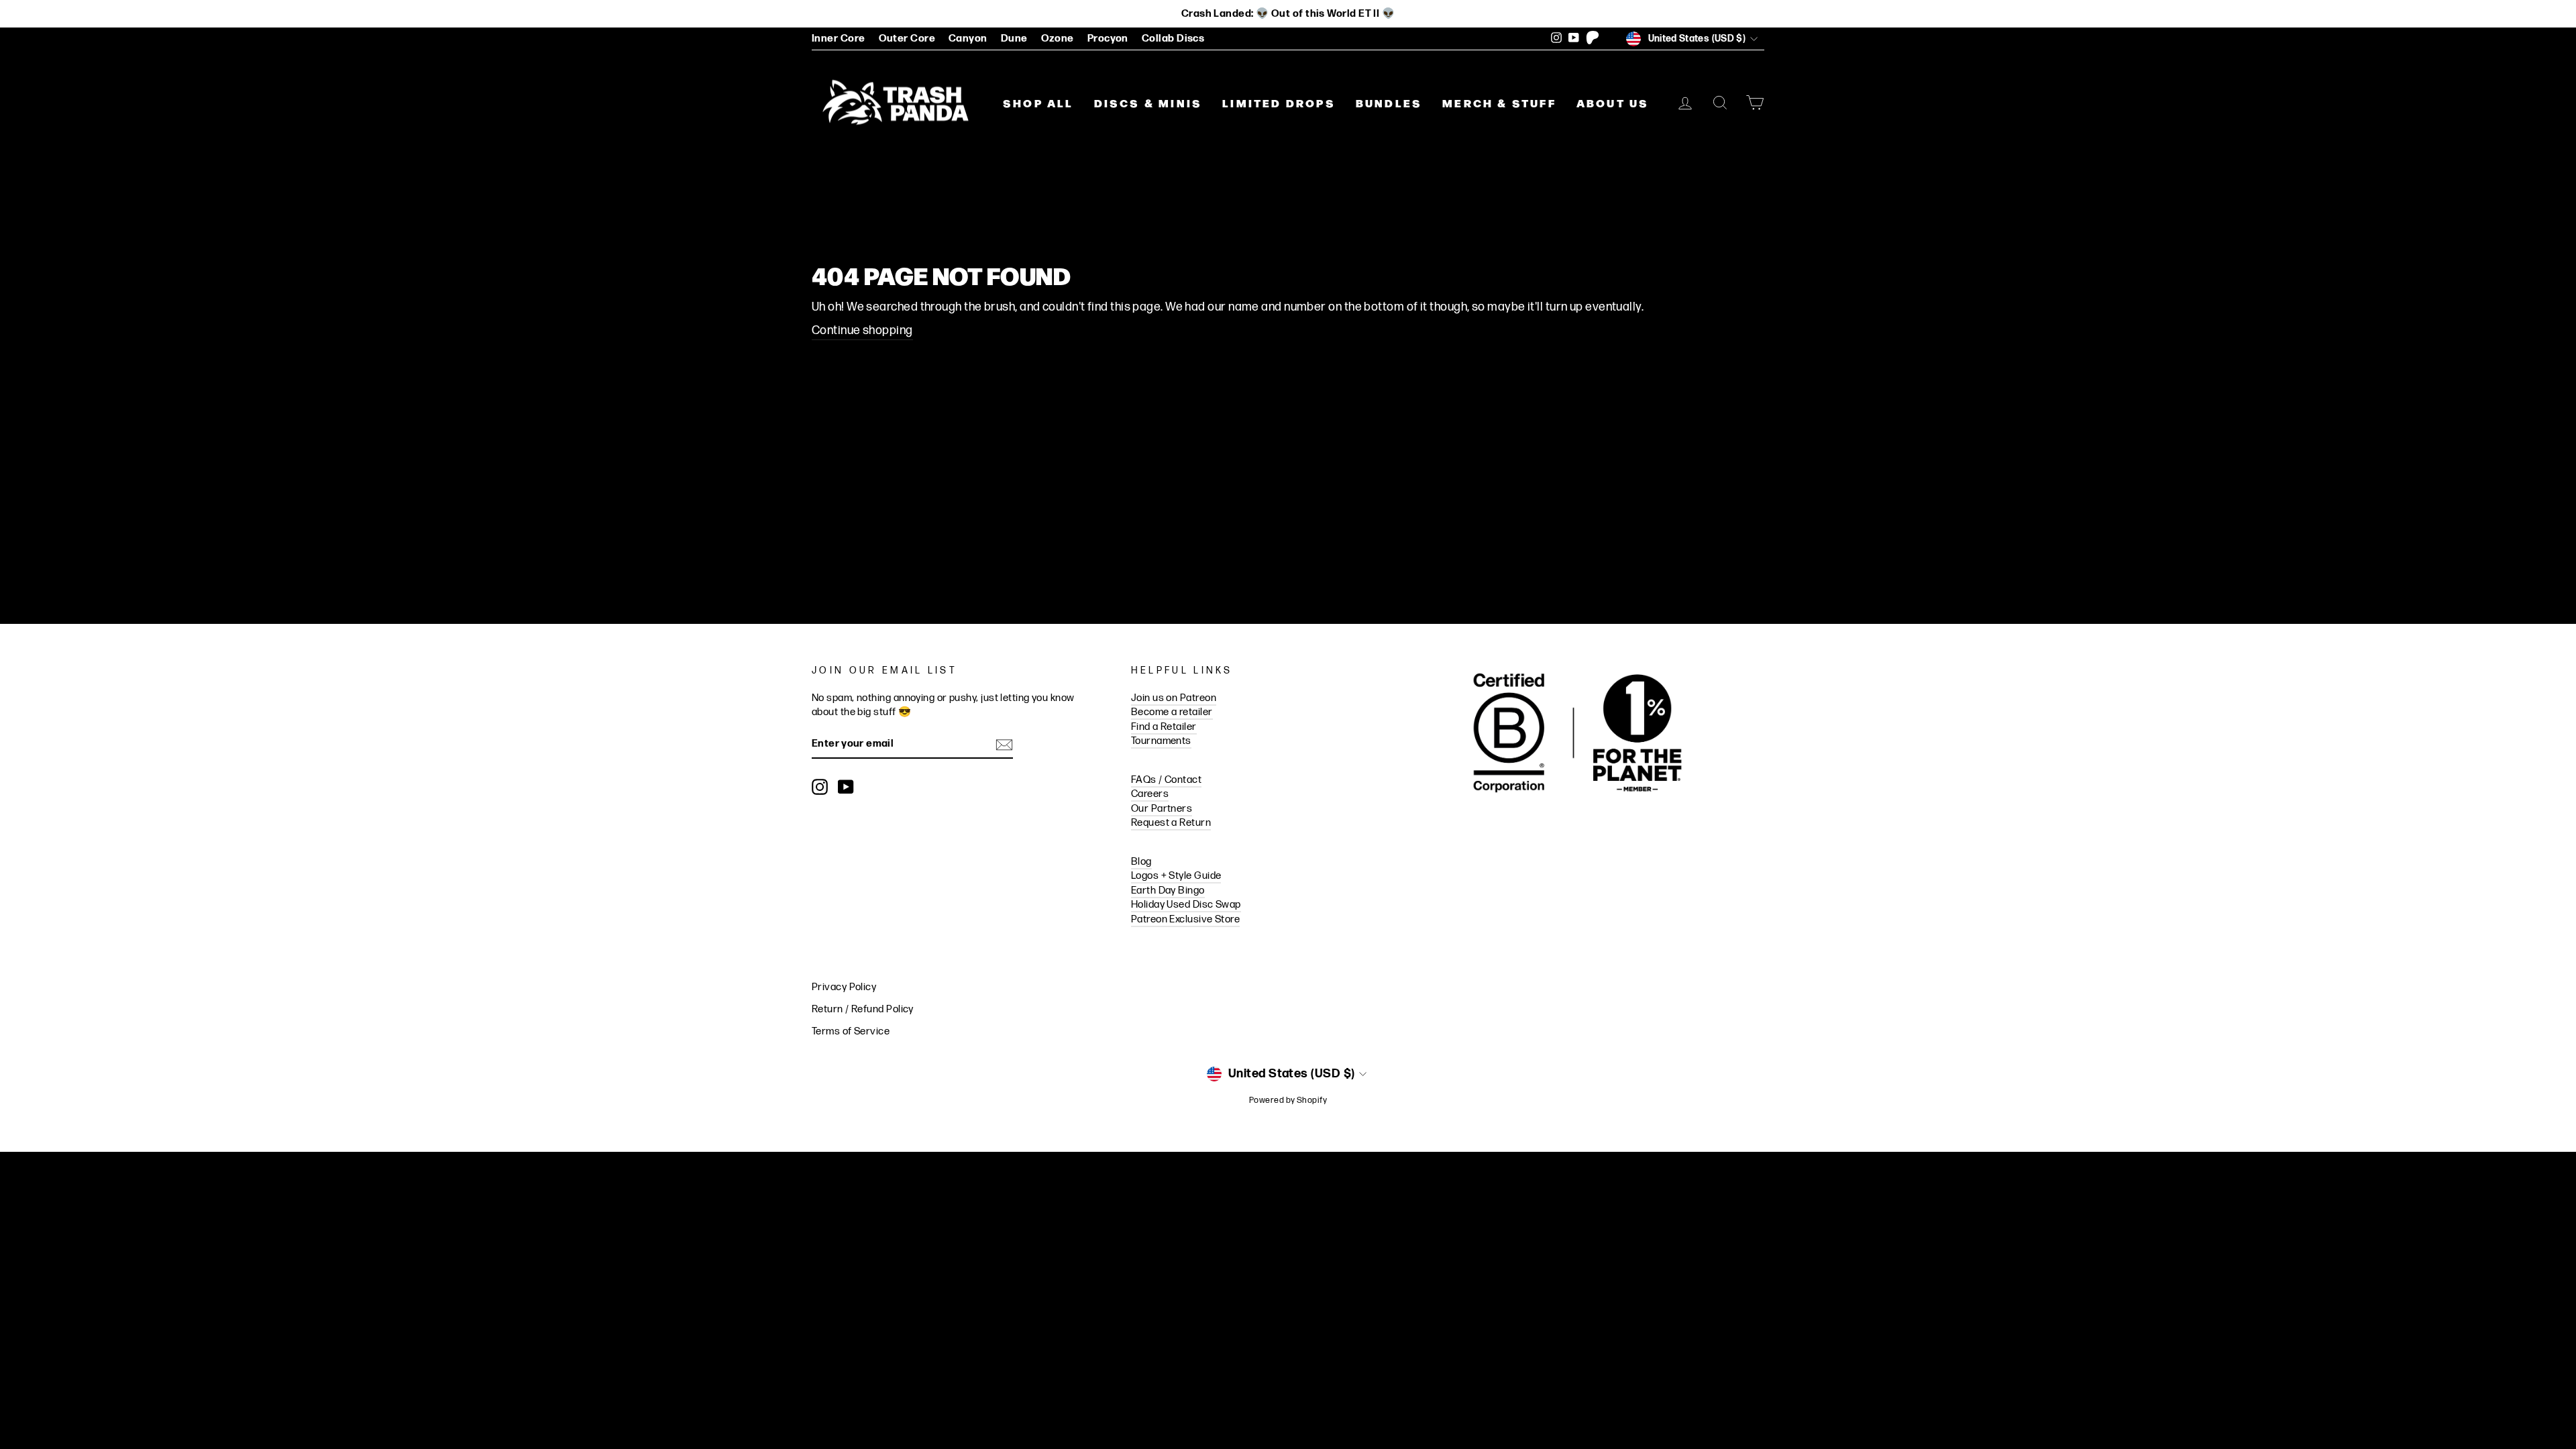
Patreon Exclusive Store (1185, 919)
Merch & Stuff (1499, 103)
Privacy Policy (844, 987)
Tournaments (1161, 741)
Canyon (968, 39)
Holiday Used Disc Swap (1186, 905)
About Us (1613, 103)
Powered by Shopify (1288, 1101)
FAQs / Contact (1166, 780)
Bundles (1389, 103)
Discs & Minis (1148, 103)
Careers (1150, 794)
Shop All (1038, 103)
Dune (1014, 39)
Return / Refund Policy (863, 1009)
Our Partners (1162, 809)
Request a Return (1171, 823)
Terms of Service (851, 1031)
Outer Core (907, 39)
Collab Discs (1173, 39)
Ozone (1058, 39)
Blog (1141, 862)
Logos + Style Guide (1176, 876)
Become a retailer (1172, 712)
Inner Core (839, 39)
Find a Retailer (1164, 727)
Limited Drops (1279, 103)
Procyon (1108, 39)
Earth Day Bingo (1168, 891)
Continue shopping (862, 330)
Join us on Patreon (1174, 698)
